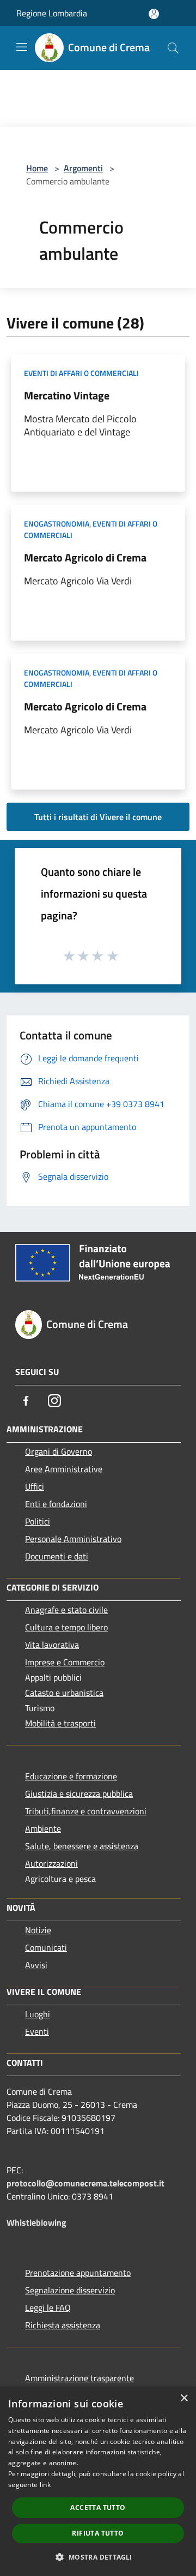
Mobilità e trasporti (60, 1723)
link (45, 2485)
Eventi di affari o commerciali (81, 373)
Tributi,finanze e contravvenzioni (86, 1811)
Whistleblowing (36, 2222)
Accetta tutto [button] (98, 2508)
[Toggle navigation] (22, 47)
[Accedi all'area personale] (154, 14)
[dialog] (98, 2481)
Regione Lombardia (52, 13)
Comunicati (46, 1947)
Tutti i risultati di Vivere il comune (98, 817)
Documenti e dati (57, 1556)
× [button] (184, 2398)
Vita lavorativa (52, 1645)
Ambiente (43, 1828)
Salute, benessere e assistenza (82, 1846)
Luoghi (38, 2014)
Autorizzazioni (51, 1863)
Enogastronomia (57, 524)
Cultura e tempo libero (66, 1627)
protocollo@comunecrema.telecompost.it (85, 2183)
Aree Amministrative (64, 1469)
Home (37, 168)
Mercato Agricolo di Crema (85, 557)
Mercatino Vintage (67, 395)
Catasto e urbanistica (64, 1693)
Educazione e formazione (71, 1776)
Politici (38, 1521)
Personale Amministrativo (73, 1539)
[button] (98, 2557)
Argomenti (83, 168)
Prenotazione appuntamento (78, 2273)
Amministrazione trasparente (79, 2378)
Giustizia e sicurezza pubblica (79, 1794)
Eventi (37, 2031)
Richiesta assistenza (63, 2325)
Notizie (38, 1930)
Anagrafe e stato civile (66, 1610)
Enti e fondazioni (56, 1504)
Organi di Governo (59, 1451)
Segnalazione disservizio (70, 2290)
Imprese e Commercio (65, 1662)
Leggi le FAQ (48, 2308)
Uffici (35, 1486)
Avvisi (36, 1965)
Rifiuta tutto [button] (98, 2533)
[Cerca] (173, 48)
